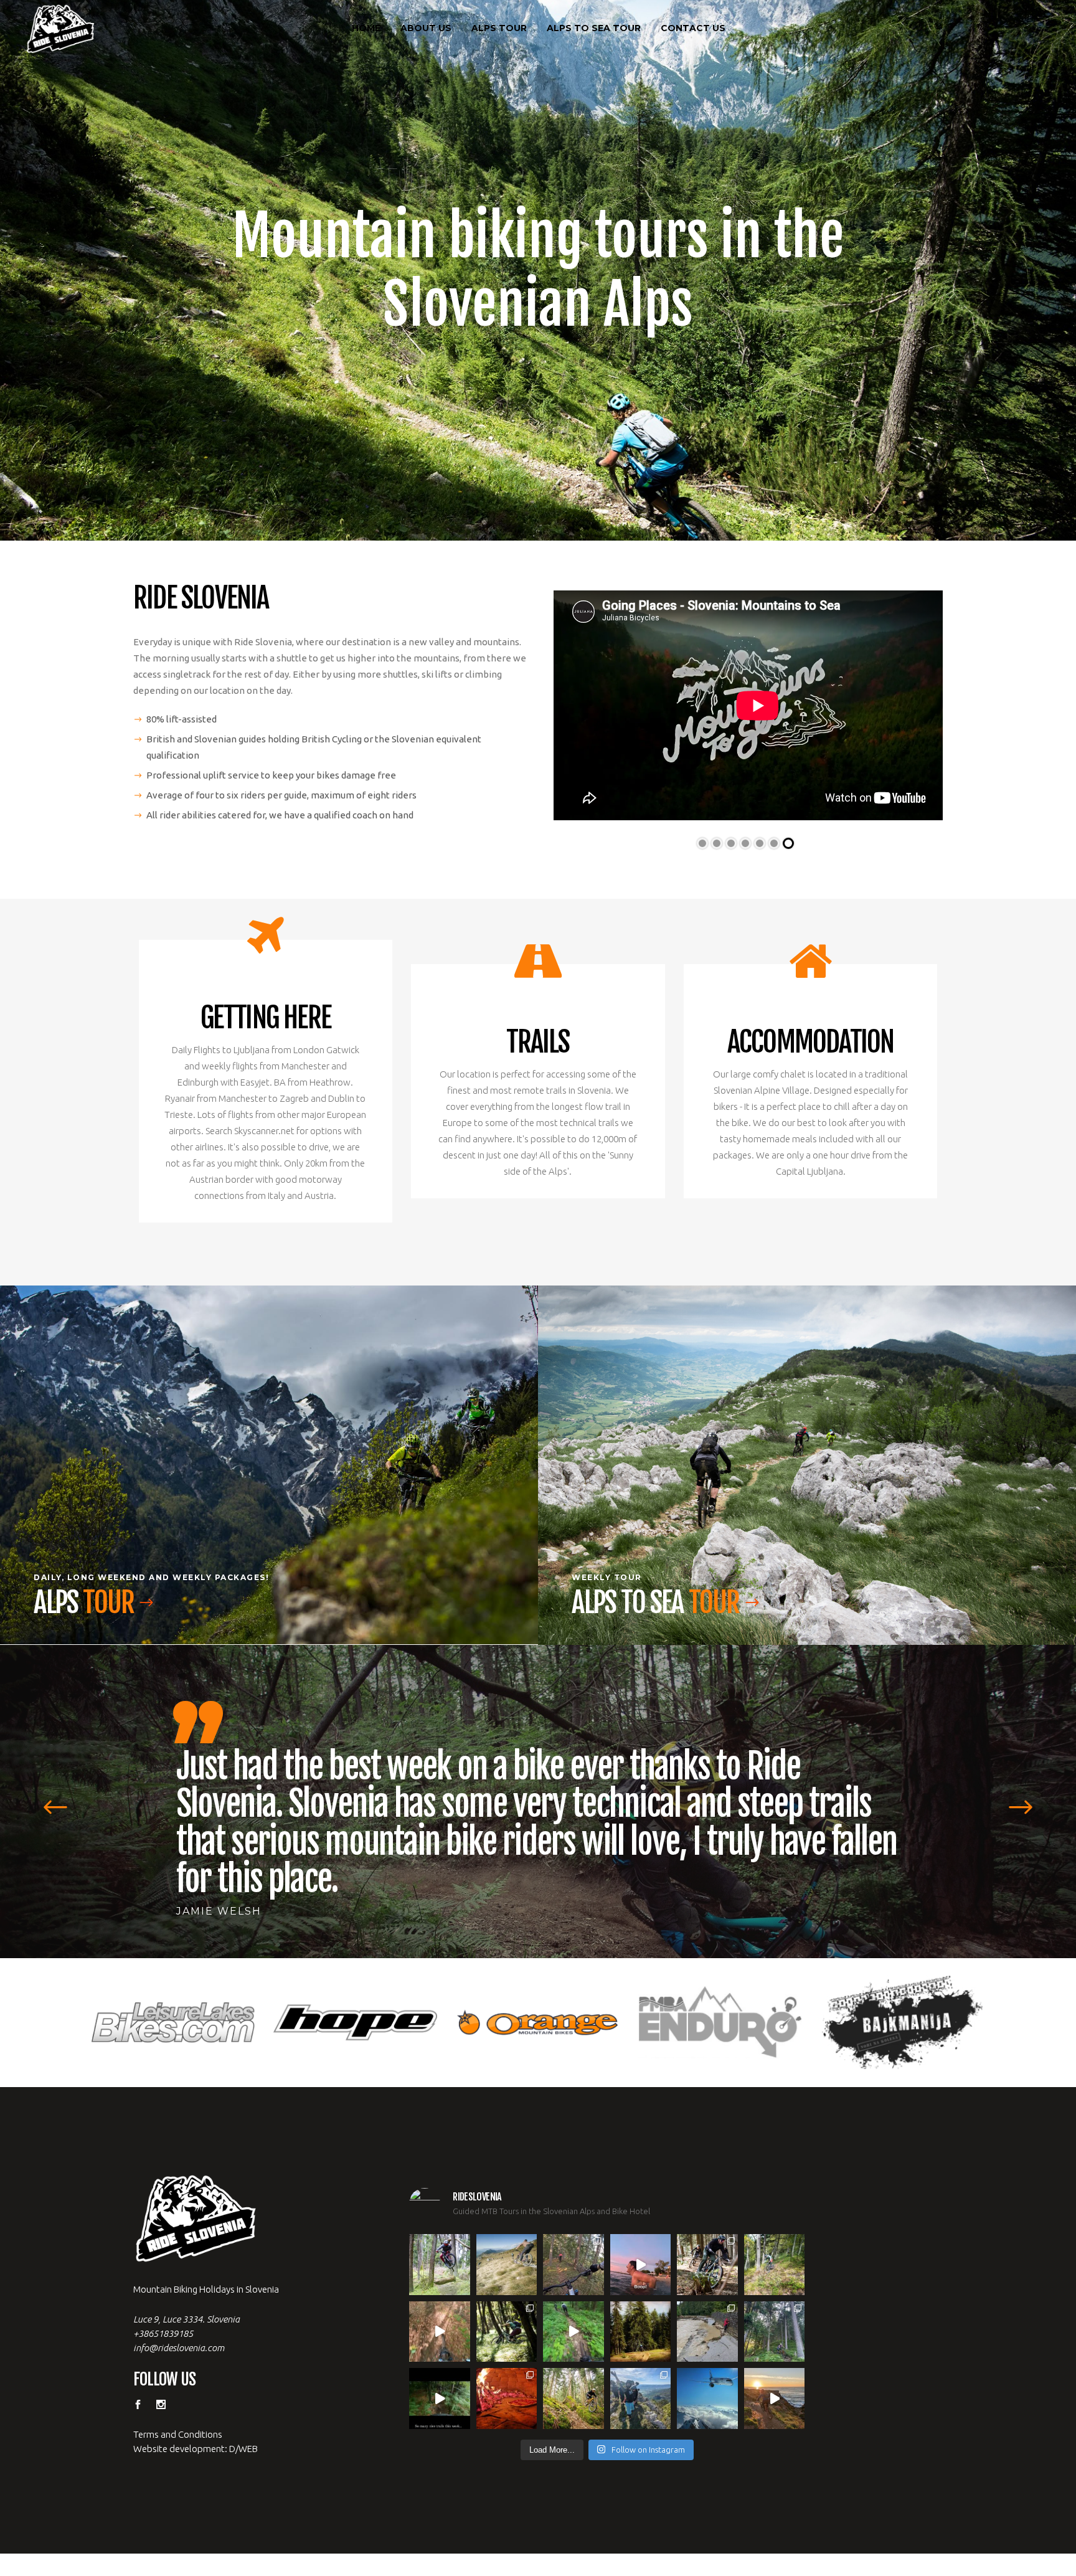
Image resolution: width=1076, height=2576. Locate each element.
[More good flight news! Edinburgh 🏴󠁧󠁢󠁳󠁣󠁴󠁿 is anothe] (440, 2189)
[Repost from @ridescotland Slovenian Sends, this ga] (641, 2256)
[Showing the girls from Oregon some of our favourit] (775, 2189)
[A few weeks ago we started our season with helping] (707, 2189)
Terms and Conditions (178, 2359)
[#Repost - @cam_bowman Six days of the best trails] (573, 2189)
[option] (538, 1770)
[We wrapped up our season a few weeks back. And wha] (507, 2189)
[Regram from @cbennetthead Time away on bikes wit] (775, 2256)
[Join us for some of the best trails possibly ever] (775, 2323)
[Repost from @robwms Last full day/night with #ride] (507, 2323)
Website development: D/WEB (196, 2373)
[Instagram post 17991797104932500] (440, 2323)
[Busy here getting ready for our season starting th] (573, 2323)
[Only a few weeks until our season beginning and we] (641, 2323)
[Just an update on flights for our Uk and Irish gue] (707, 2323)
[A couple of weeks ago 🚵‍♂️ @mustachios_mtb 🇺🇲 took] (641, 2189)
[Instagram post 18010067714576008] (440, 2256)
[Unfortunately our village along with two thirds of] (707, 2256)
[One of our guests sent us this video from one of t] (573, 2256)
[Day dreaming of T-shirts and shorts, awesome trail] (507, 2256)
